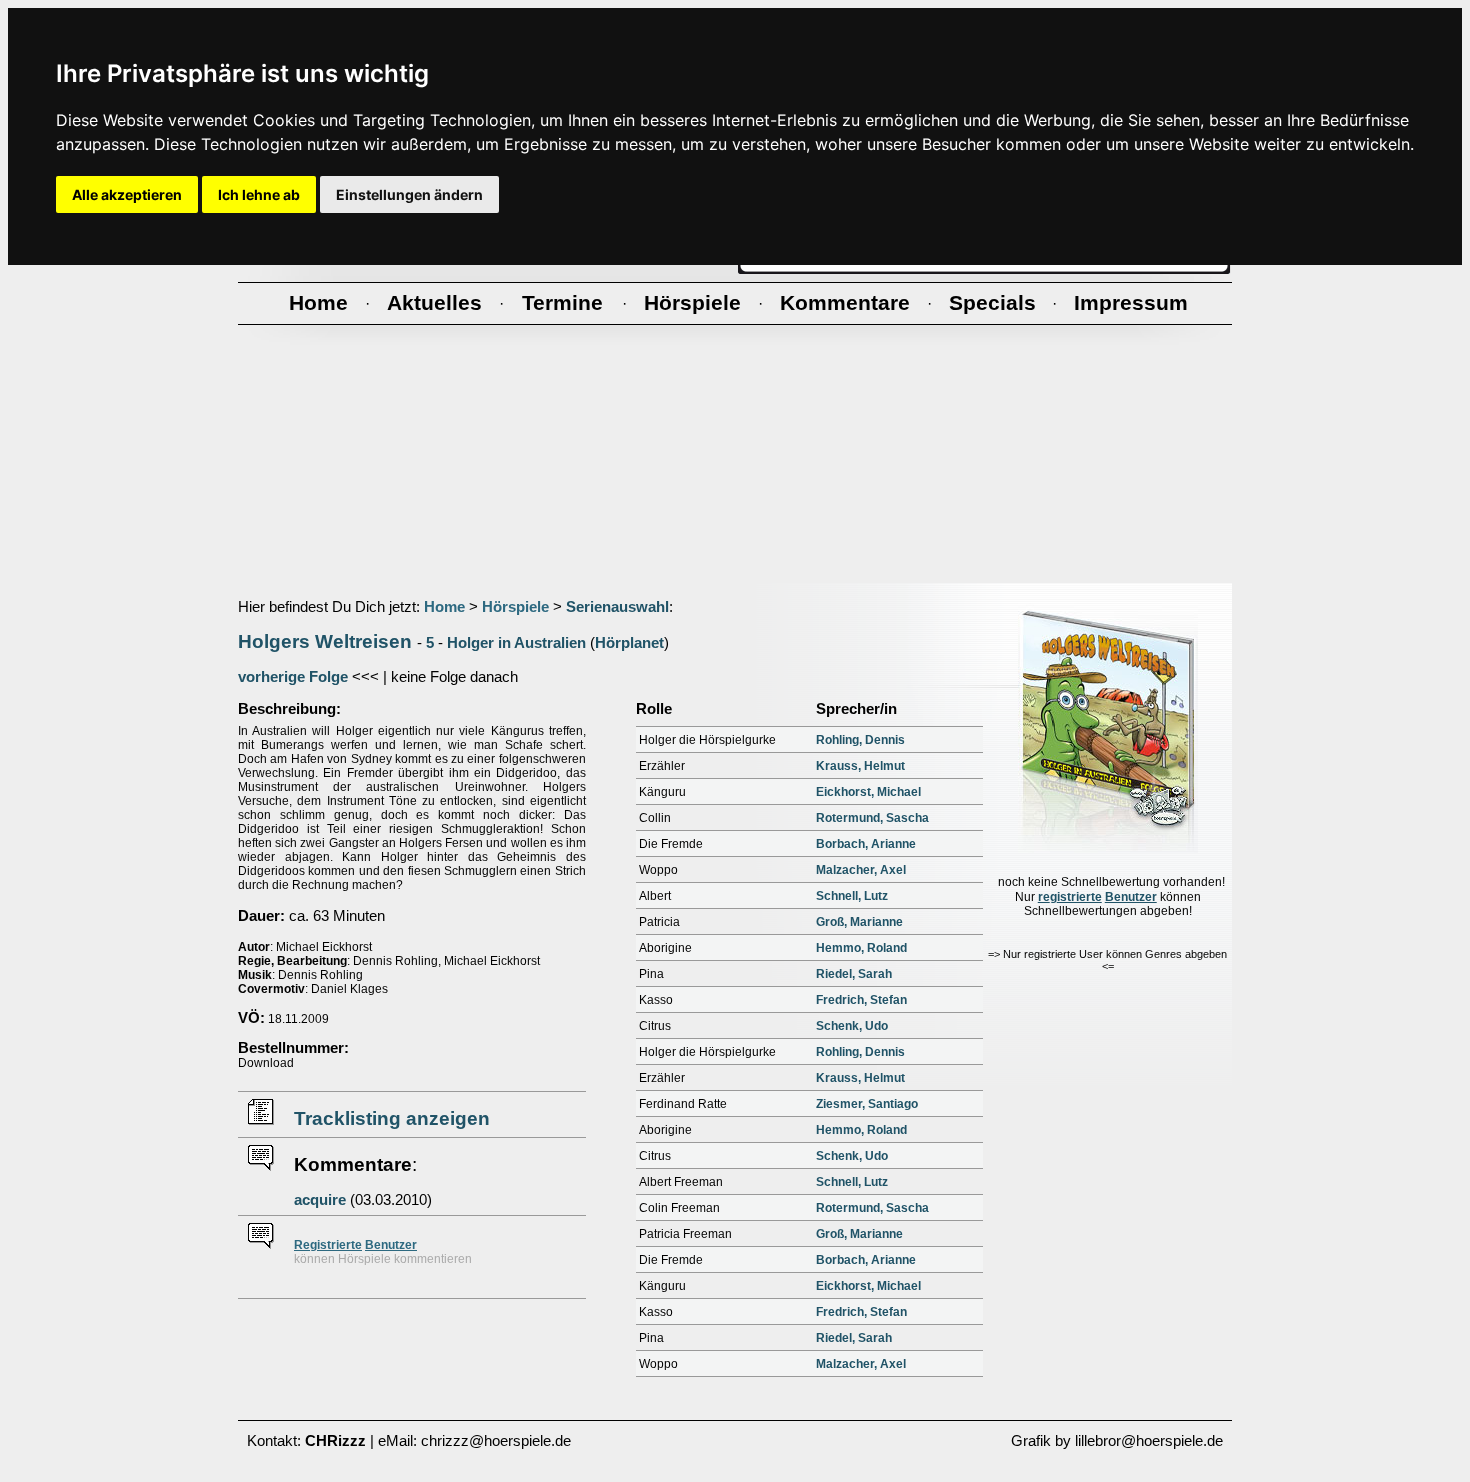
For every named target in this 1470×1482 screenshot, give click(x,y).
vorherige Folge (293, 677)
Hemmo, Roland (861, 948)
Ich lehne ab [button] (259, 194)
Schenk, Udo (852, 1026)
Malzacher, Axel (861, 870)
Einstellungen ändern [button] (409, 194)
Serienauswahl (617, 607)
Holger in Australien (516, 643)
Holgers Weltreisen (325, 641)
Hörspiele (515, 607)
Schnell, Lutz (852, 896)
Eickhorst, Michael (868, 792)
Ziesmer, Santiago (867, 1104)
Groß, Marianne (859, 922)
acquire (320, 1200)
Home (444, 607)
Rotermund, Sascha (872, 818)
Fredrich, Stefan (861, 1000)
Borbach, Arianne (866, 844)
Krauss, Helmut (860, 766)
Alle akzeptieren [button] (127, 194)
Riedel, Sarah (854, 974)
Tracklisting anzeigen (392, 1118)
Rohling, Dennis (860, 740)
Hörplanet (629, 643)
